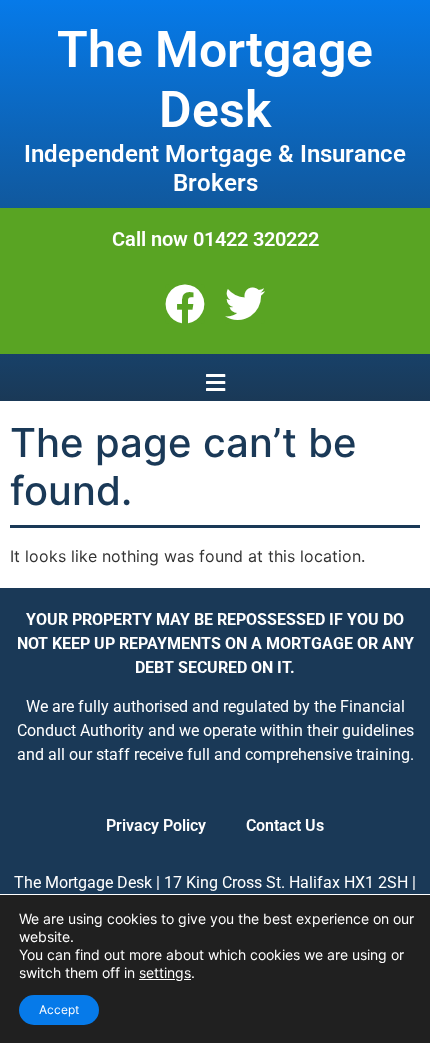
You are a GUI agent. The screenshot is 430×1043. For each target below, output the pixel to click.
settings (165, 972)
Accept (59, 1009)
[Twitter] (245, 304)
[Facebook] (185, 304)
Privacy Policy (156, 825)
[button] (215, 382)
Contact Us (285, 825)
